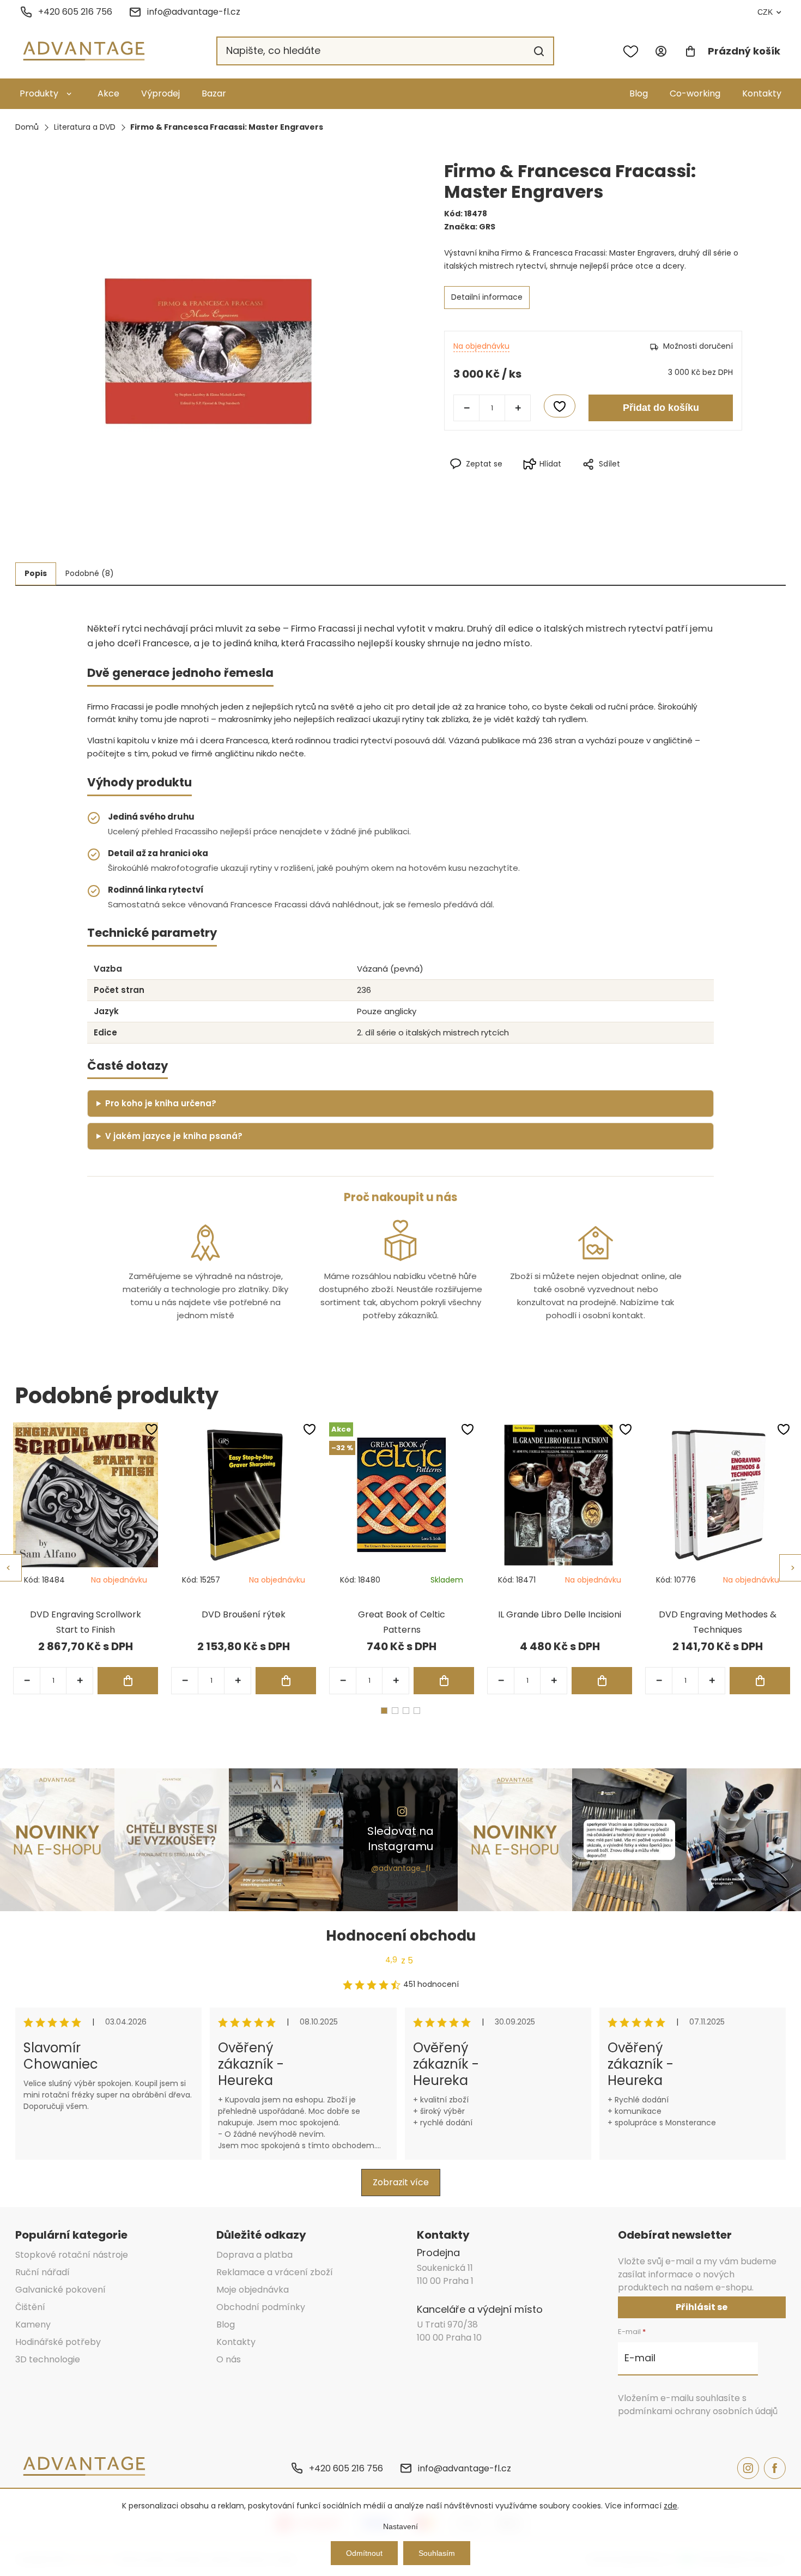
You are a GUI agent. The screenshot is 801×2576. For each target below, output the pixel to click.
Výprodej (160, 93)
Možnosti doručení (698, 346)
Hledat (539, 51)
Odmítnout (364, 2553)
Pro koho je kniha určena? (161, 1103)
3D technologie (48, 2359)
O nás (229, 2359)
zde (670, 2506)
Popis (36, 573)
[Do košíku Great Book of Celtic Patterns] (444, 1681)
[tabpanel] (86, 1558)
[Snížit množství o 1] (466, 408)
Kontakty (762, 93)
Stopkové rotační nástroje (72, 2255)
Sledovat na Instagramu (400, 1839)
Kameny (33, 2325)
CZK (765, 12)
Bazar (214, 93)
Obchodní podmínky (261, 2307)
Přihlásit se (702, 2307)
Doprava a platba (254, 2255)
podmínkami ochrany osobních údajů (698, 2411)
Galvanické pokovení (60, 2290)
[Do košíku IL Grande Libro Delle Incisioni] (602, 1681)
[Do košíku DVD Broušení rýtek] (286, 1681)
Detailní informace (487, 297)
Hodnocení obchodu (401, 1936)
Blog (639, 93)
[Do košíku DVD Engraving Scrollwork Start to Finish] (128, 1681)
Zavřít (641, 482)
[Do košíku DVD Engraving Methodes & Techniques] (760, 1681)
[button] (80, 1681)
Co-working (695, 93)
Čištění (30, 2307)
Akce (108, 93)
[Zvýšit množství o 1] (518, 408)
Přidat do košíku (661, 408)
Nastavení (400, 2526)
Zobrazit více (401, 2182)
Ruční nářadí (43, 2272)
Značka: (470, 227)
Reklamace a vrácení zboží (275, 2272)
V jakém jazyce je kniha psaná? (174, 1136)
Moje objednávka (253, 2290)
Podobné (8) (90, 573)
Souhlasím (437, 2553)
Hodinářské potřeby (58, 2342)
